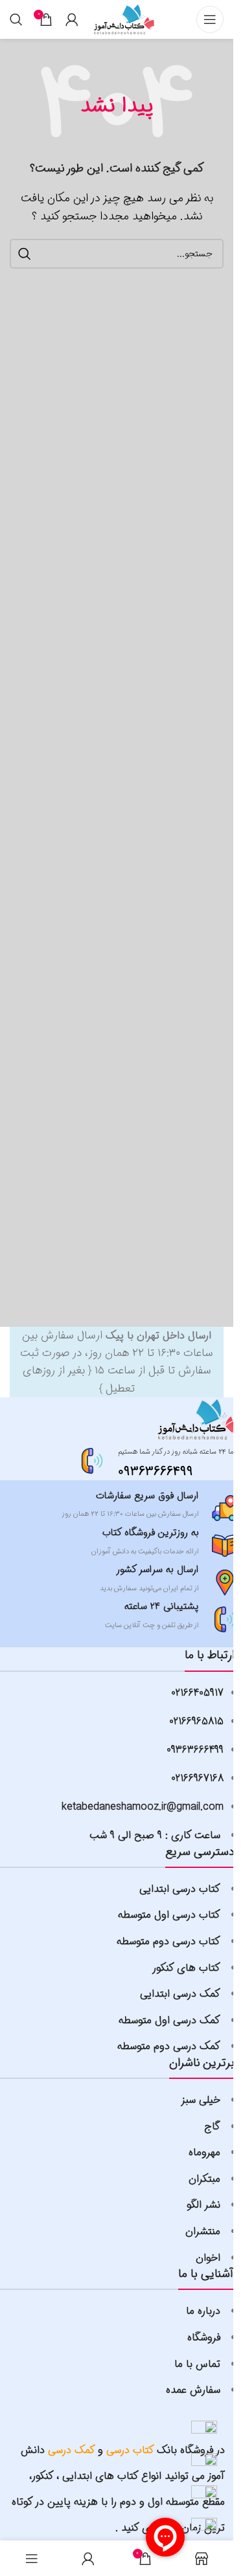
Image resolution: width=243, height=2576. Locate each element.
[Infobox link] (160, 1461)
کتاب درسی (130, 2450)
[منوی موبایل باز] (210, 19)
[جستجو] (16, 19)
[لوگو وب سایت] (123, 19)
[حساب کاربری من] (72, 19)
